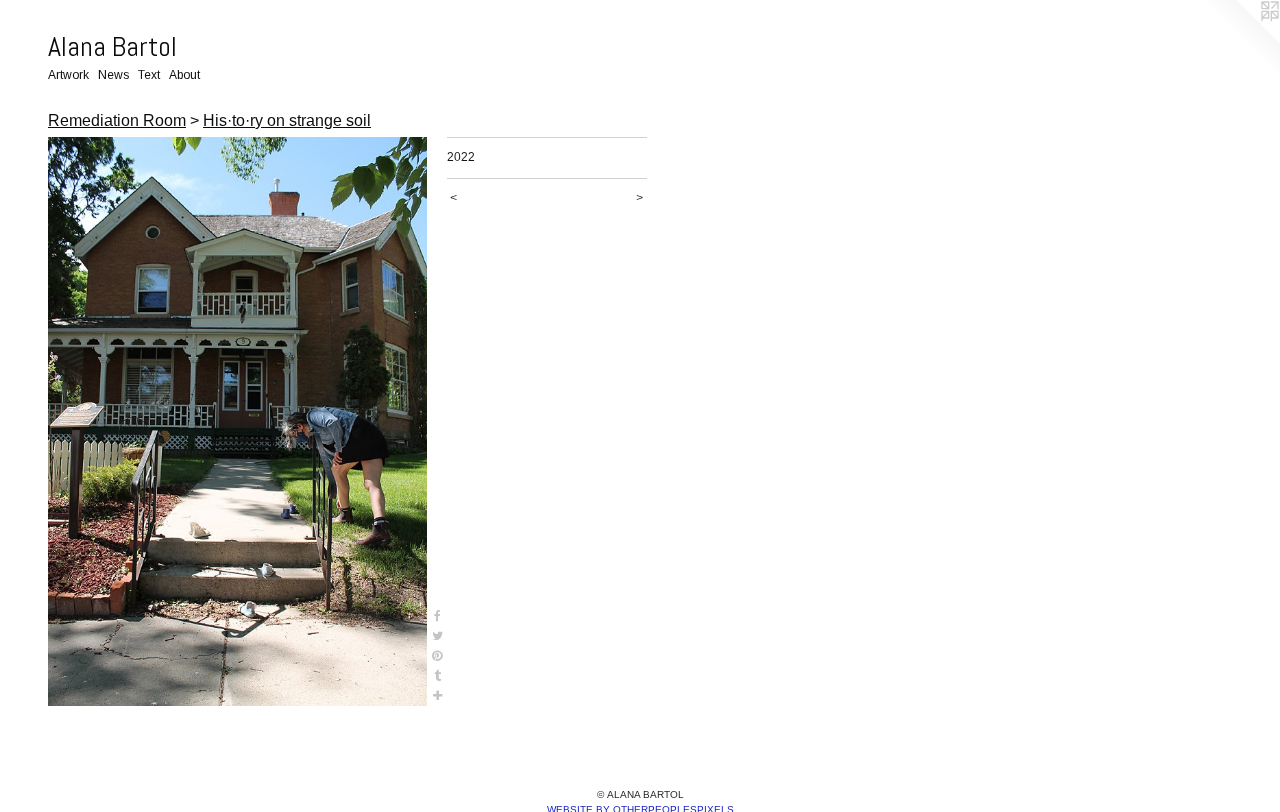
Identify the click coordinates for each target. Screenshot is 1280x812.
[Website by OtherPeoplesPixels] (1240, 40)
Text (149, 75)
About (184, 75)
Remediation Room (117, 120)
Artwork (68, 75)
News (113, 75)
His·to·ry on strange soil (287, 120)
